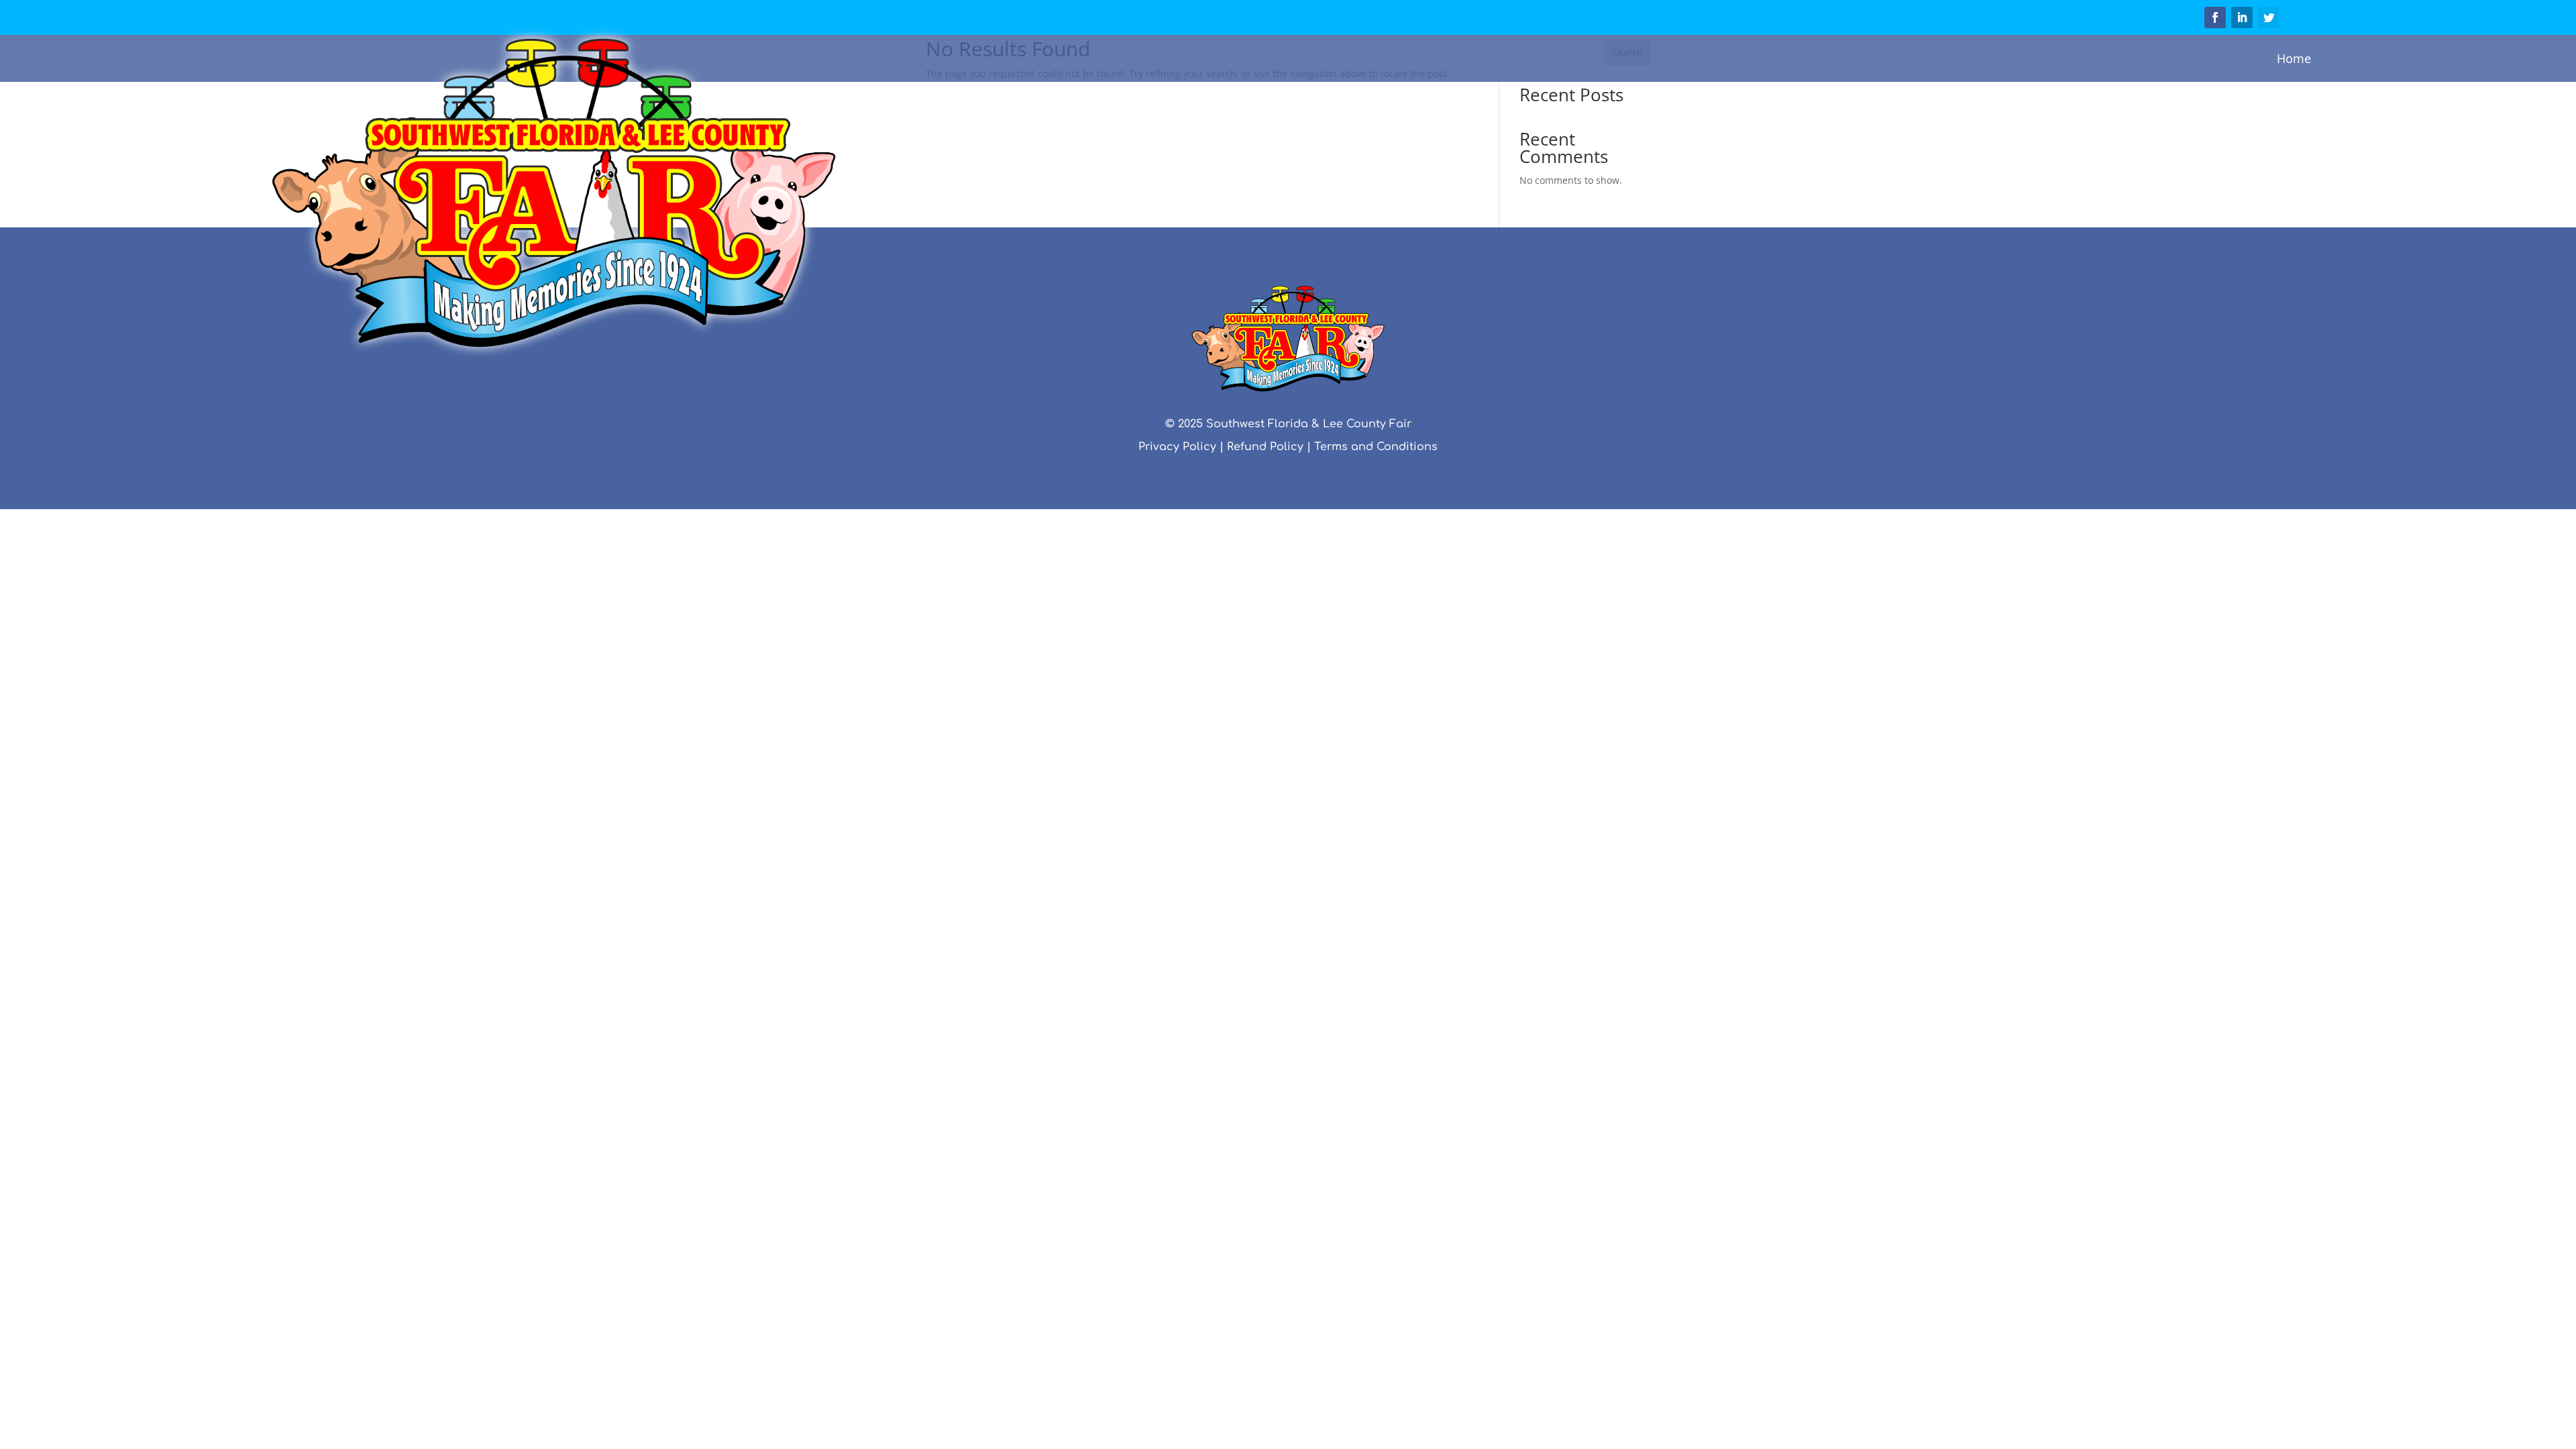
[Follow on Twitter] (2269, 17)
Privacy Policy (1177, 447)
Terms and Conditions (1376, 447)
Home (2294, 58)
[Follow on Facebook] (2215, 17)
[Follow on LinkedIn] (2242, 17)
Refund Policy (1265, 447)
